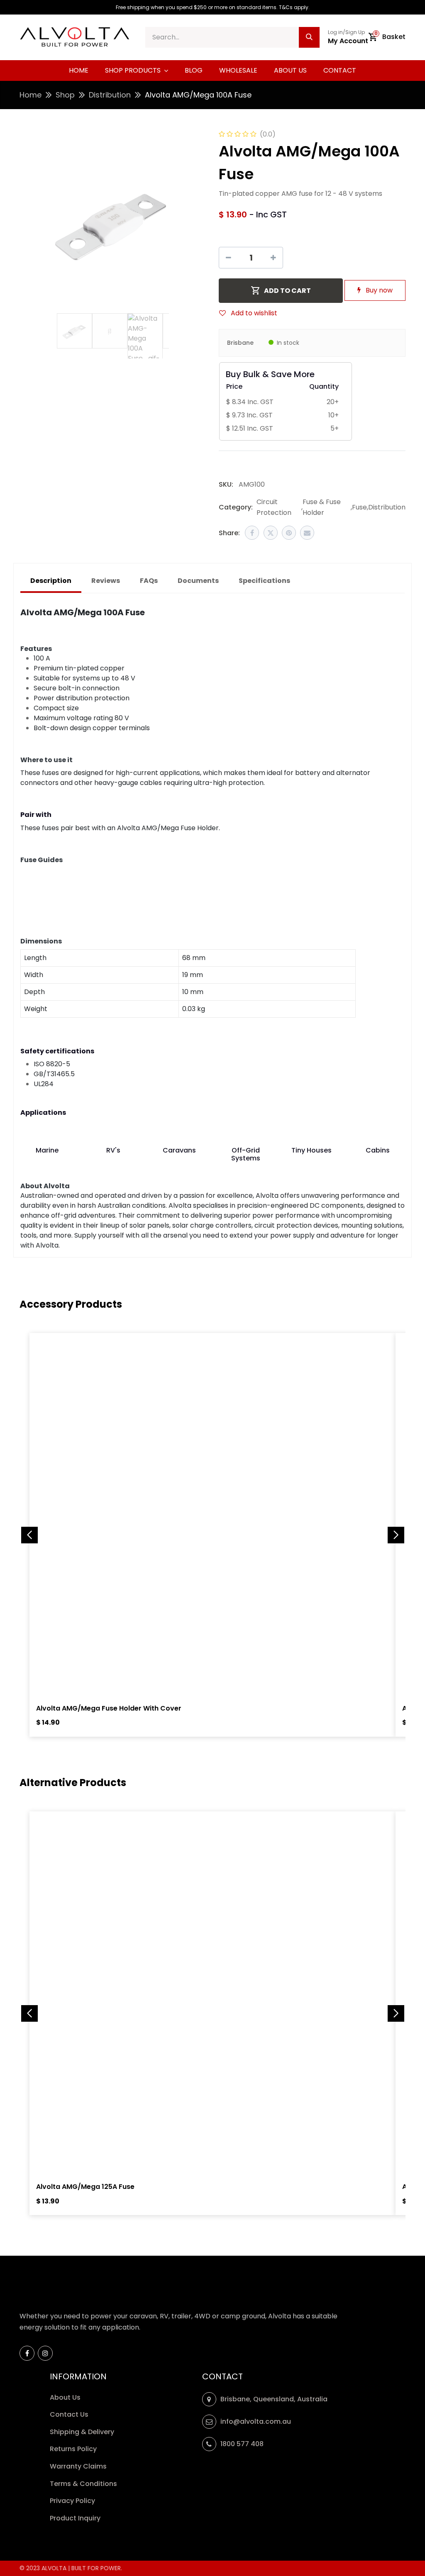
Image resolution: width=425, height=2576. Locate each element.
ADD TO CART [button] (287, 291)
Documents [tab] (198, 581)
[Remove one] (228, 258)
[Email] (307, 533)
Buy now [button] (378, 290)
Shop (65, 95)
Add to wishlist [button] (253, 313)
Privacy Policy (73, 2501)
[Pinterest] (289, 533)
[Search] (309, 37)
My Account (348, 41)
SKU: (226, 484)
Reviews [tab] (106, 581)
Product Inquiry (76, 2518)
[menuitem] (79, 71)
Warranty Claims (79, 2466)
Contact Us (69, 2414)
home (31, 95)
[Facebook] (252, 533)
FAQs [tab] (149, 581)
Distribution (110, 95)
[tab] (264, 581)
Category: (236, 507)
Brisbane (240, 343)
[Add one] (273, 258)
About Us (65, 2397)
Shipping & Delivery (83, 2432)
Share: (229, 533)
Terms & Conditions (83, 2484)
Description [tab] (51, 581)
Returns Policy (74, 2449)
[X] (271, 533)
